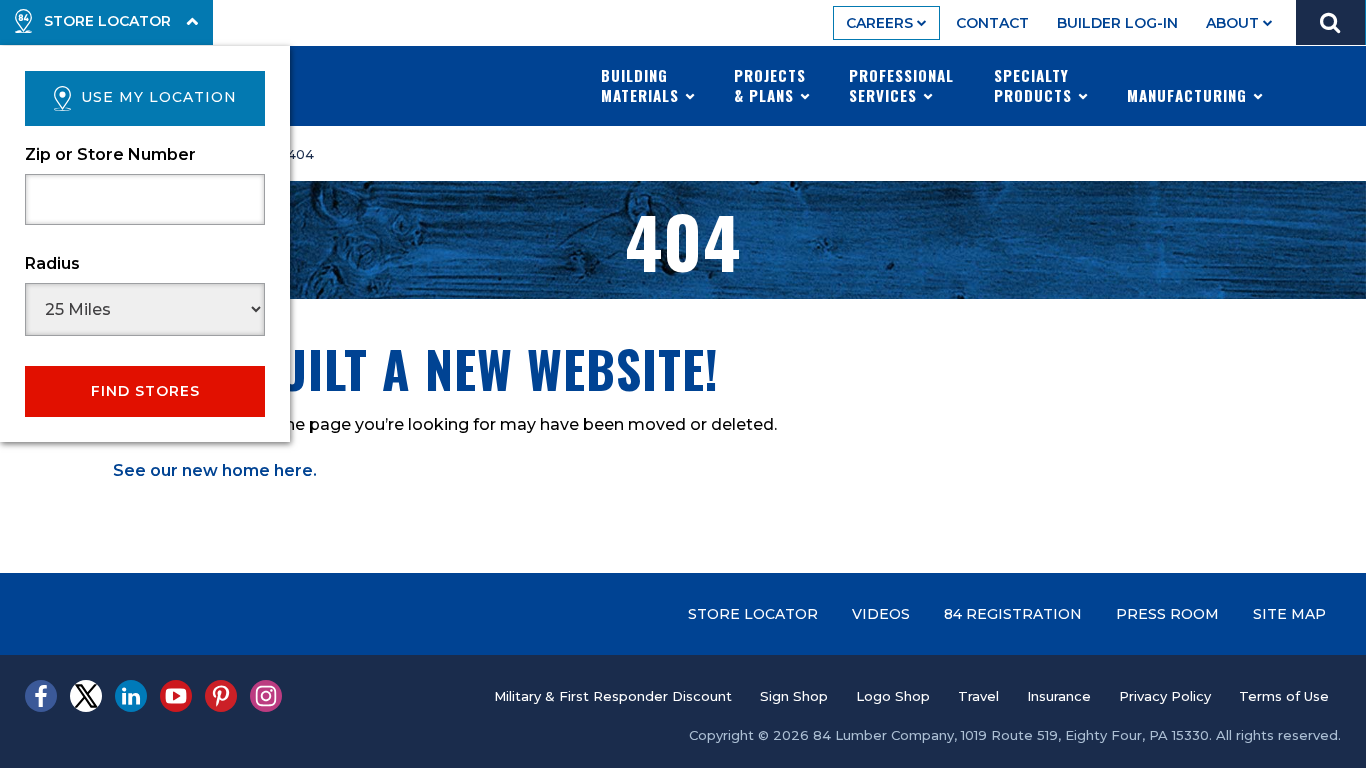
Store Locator (753, 614)
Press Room (1167, 614)
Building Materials (642, 85)
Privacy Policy (1165, 696)
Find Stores (145, 391)
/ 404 (298, 154)
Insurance (1059, 696)
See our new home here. (215, 470)
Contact (992, 23)
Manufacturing (1189, 95)
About (1234, 23)
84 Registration (1013, 614)
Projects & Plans (770, 85)
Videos (881, 614)
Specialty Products (1035, 85)
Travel (978, 696)
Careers (881, 23)
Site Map (1289, 614)
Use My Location (159, 97)
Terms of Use (1284, 696)
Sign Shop (794, 696)
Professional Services (901, 85)
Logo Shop (893, 696)
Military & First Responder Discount (613, 696)
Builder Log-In (1117, 23)
